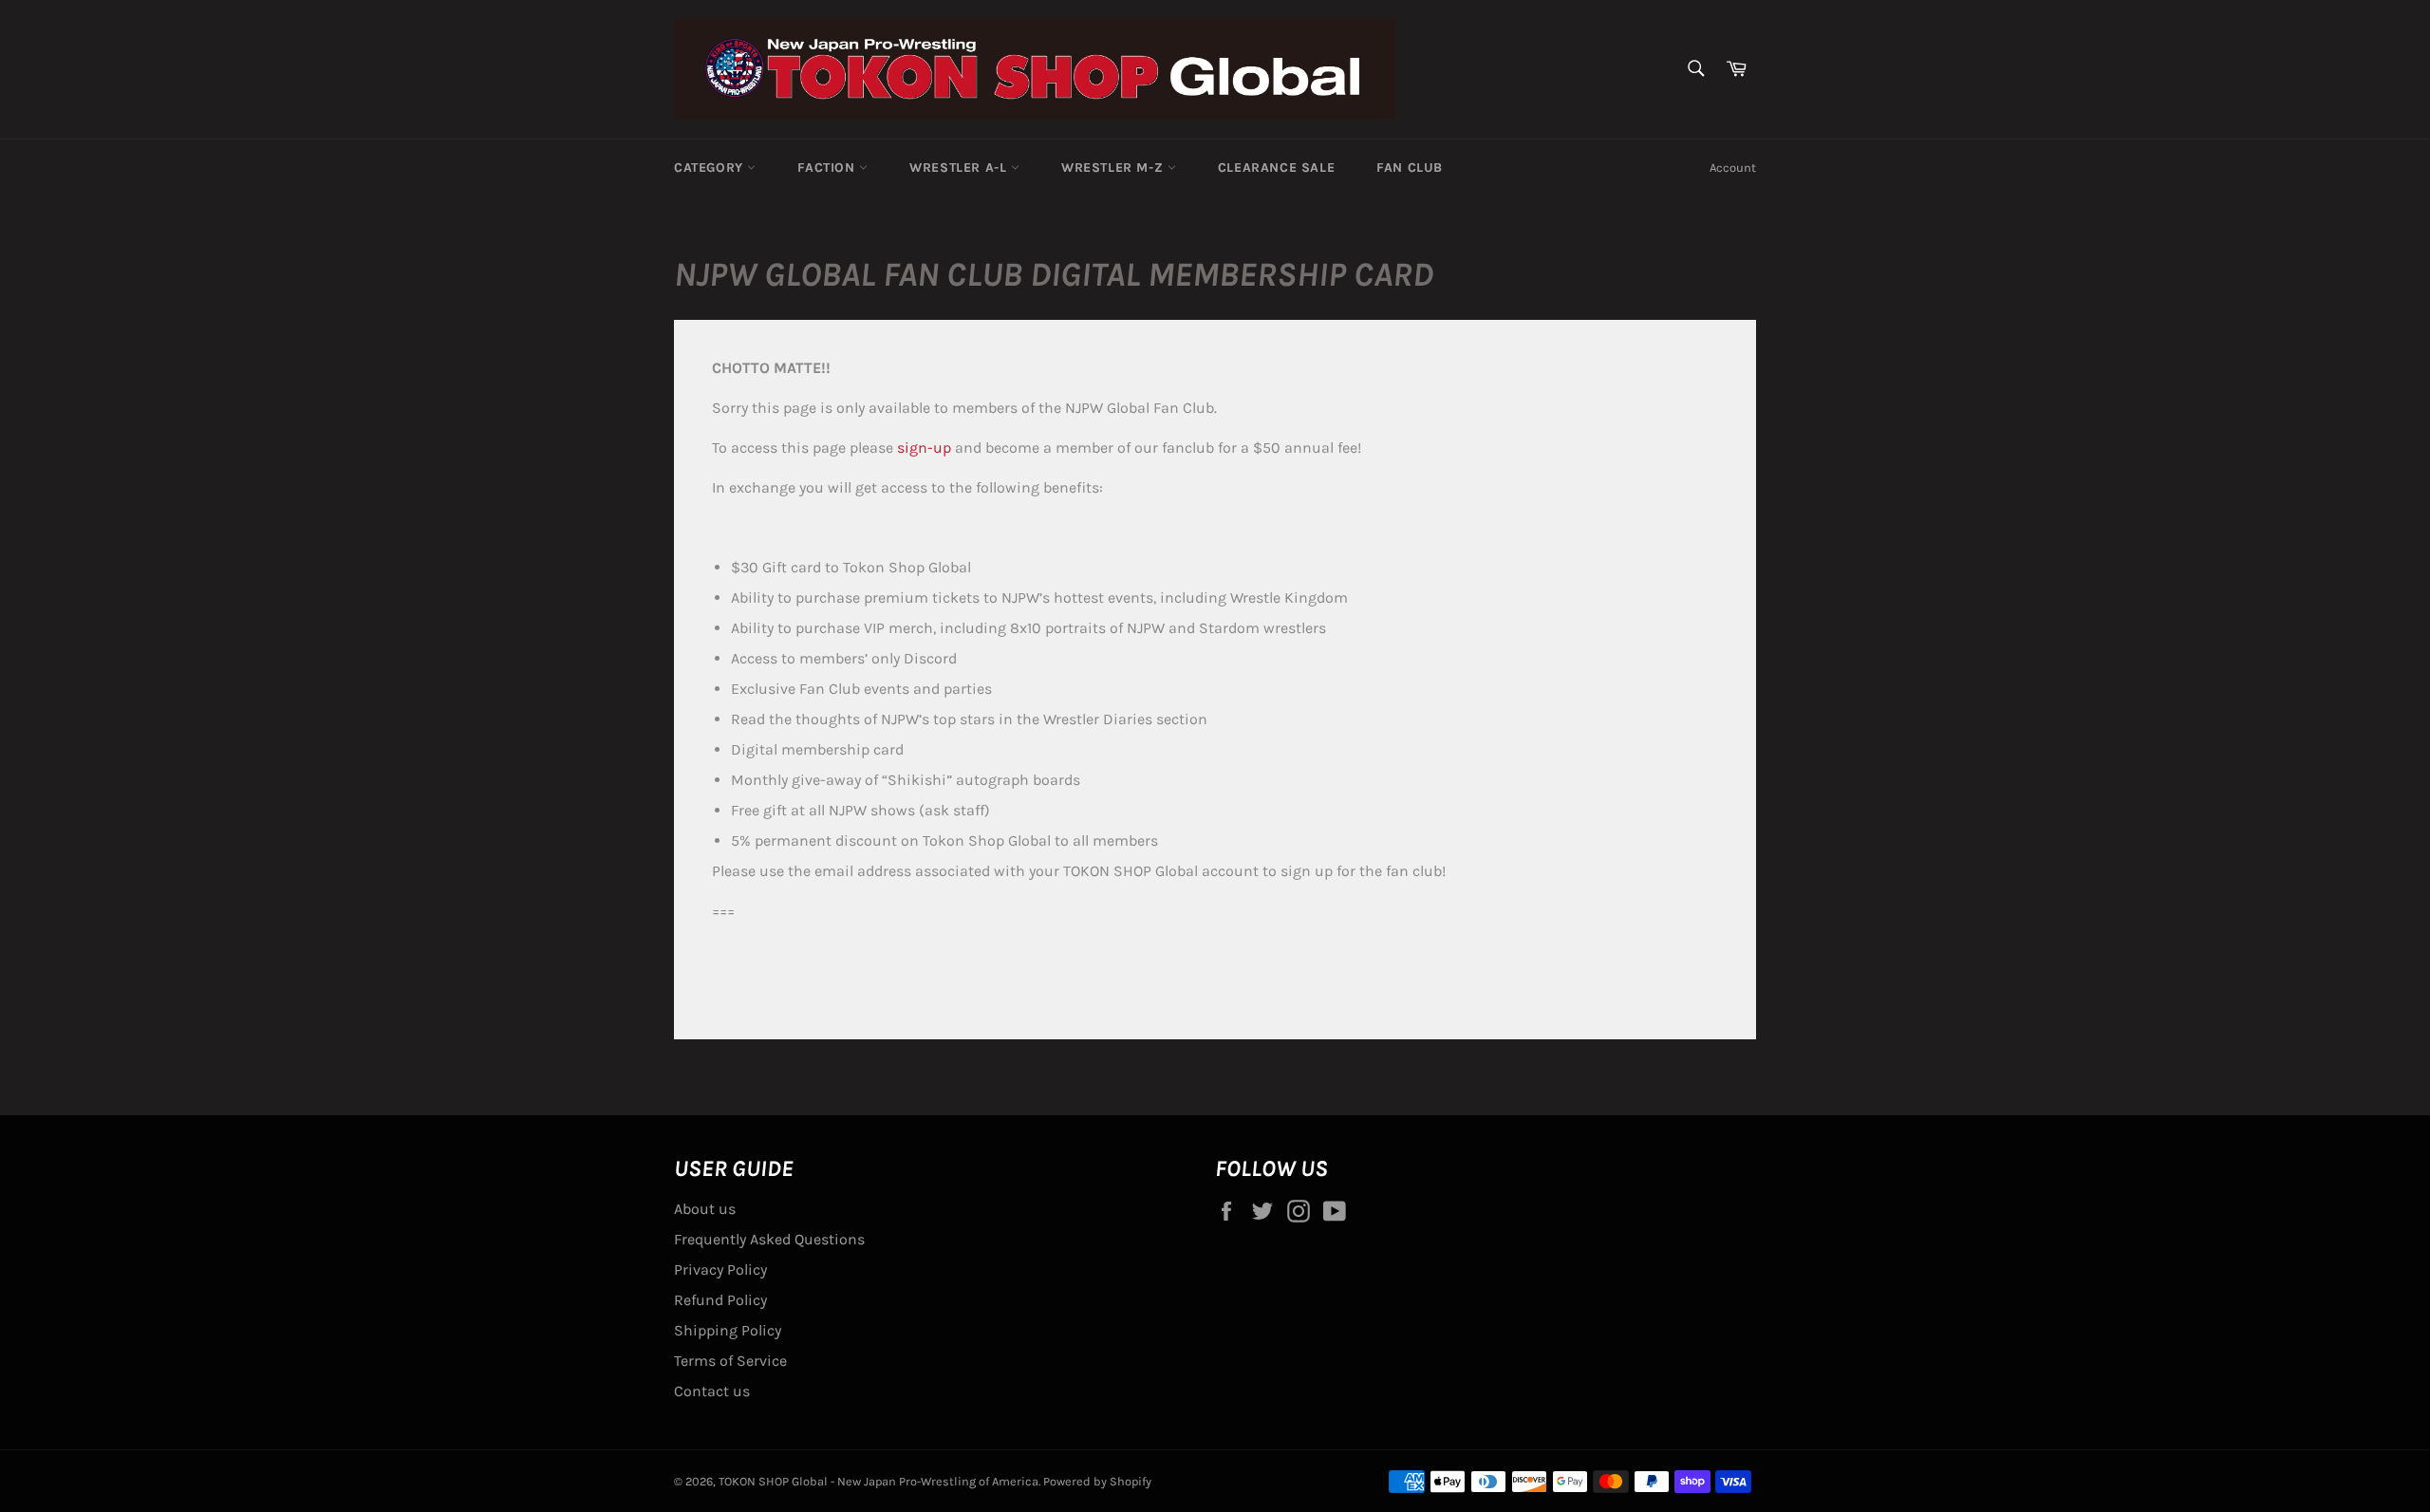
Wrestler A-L (960, 168)
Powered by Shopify (1097, 1481)
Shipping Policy (728, 1330)
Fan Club (1410, 168)
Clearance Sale (1276, 168)
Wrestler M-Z (1114, 168)
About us (705, 1209)
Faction (828, 168)
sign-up (924, 448)
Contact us (712, 1391)
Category (710, 168)
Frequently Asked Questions (769, 1239)
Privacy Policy (720, 1269)
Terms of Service (730, 1361)
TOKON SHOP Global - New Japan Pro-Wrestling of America (879, 1481)
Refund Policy (720, 1300)
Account (1733, 168)
